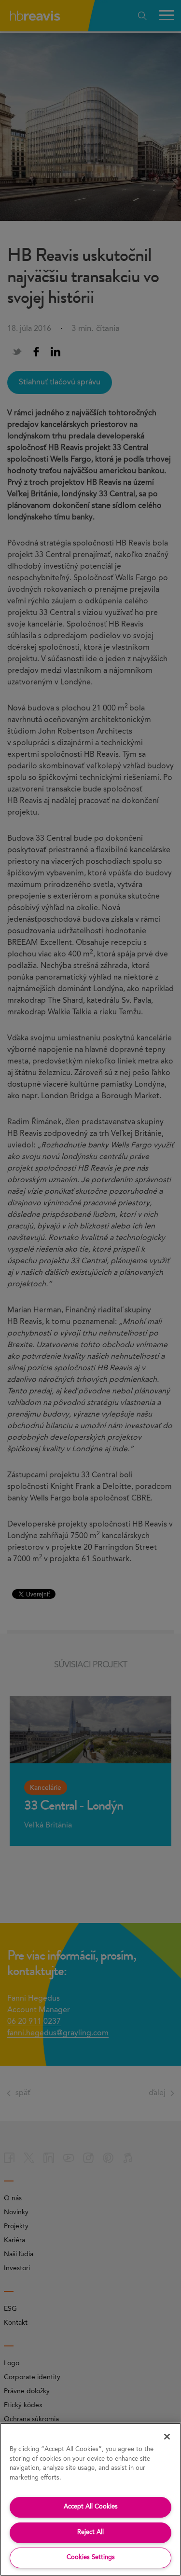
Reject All (90, 2532)
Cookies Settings (91, 2557)
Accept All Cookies (91, 2507)
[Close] (167, 2437)
